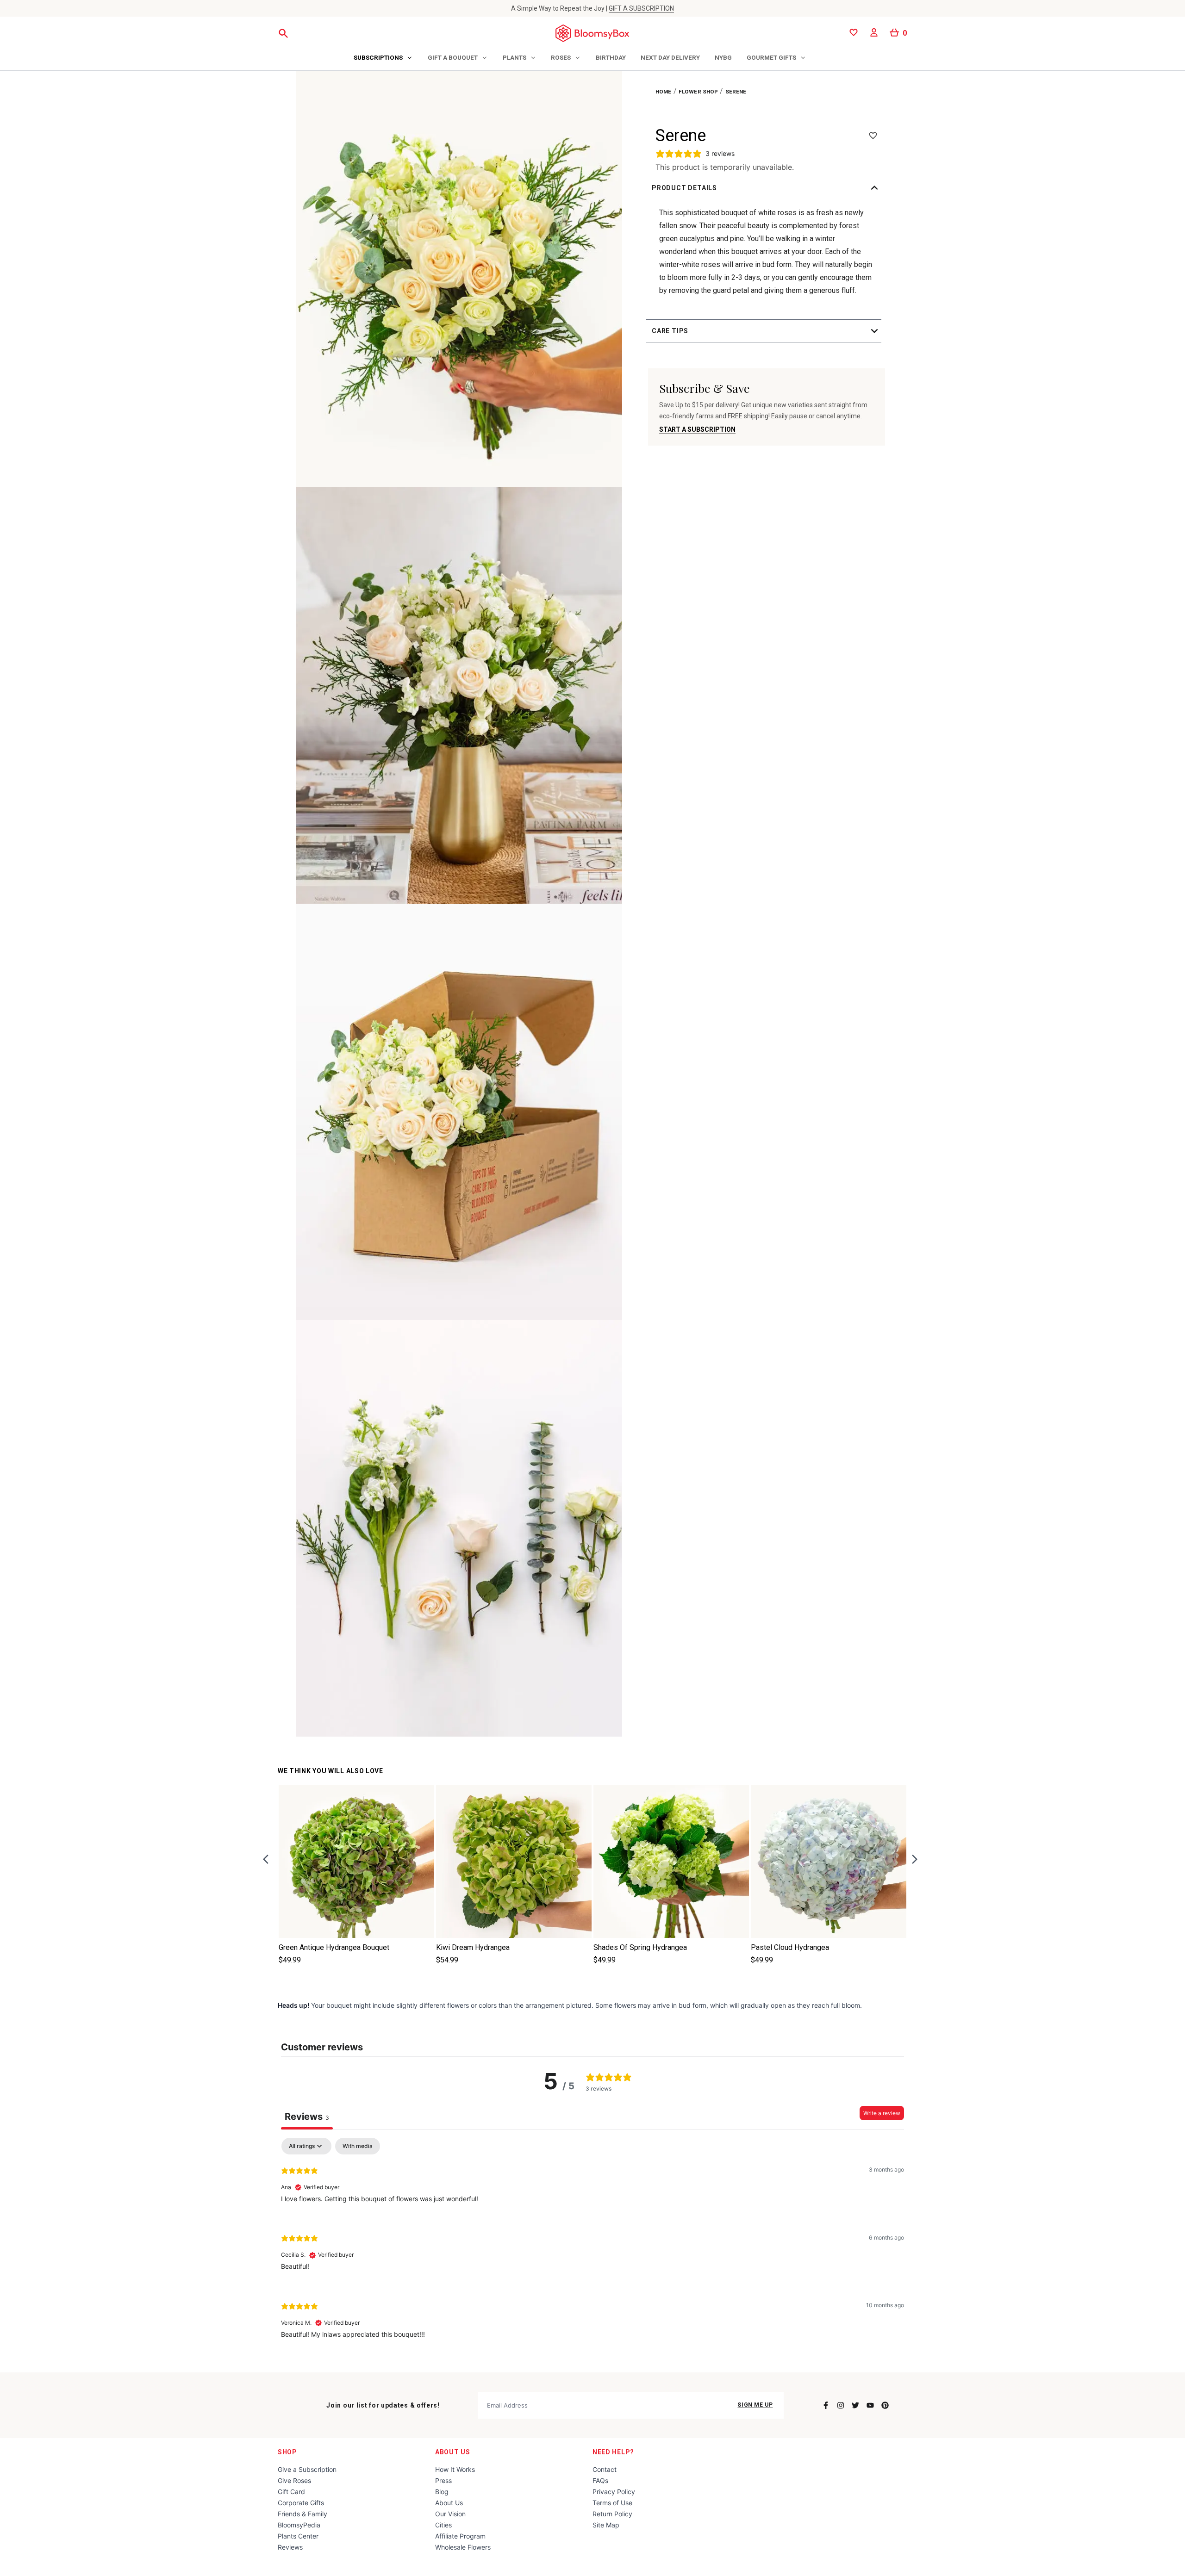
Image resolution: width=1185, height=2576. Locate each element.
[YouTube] (870, 2405)
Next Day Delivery (670, 57)
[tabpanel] (592, 2245)
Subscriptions (378, 57)
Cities (443, 2525)
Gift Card (291, 2492)
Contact (605, 2469)
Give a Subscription (307, 2469)
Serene (736, 92)
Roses (561, 57)
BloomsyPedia (299, 2525)
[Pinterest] (885, 2405)
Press (443, 2480)
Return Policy (612, 2514)
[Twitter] (855, 2405)
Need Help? (613, 2452)
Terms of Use (612, 2503)
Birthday (611, 57)
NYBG (723, 57)
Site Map (606, 2525)
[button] (767, 188)
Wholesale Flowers (463, 2547)
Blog (442, 2492)
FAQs (600, 2480)
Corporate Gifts (301, 2503)
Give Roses (294, 2480)
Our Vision (450, 2514)
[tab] (383, 58)
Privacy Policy (614, 2492)
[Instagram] (841, 2405)
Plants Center (298, 2536)
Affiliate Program (460, 2536)
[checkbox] (358, 2146)
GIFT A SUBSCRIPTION (641, 8)
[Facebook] (826, 2405)
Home (664, 92)
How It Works (455, 2469)
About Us (453, 2452)
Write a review (882, 2113)
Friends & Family (302, 2514)
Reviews (290, 2547)
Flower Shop (699, 92)
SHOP (287, 2452)
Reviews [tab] (307, 2117)
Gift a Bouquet (453, 57)
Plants (515, 57)
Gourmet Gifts (771, 57)
